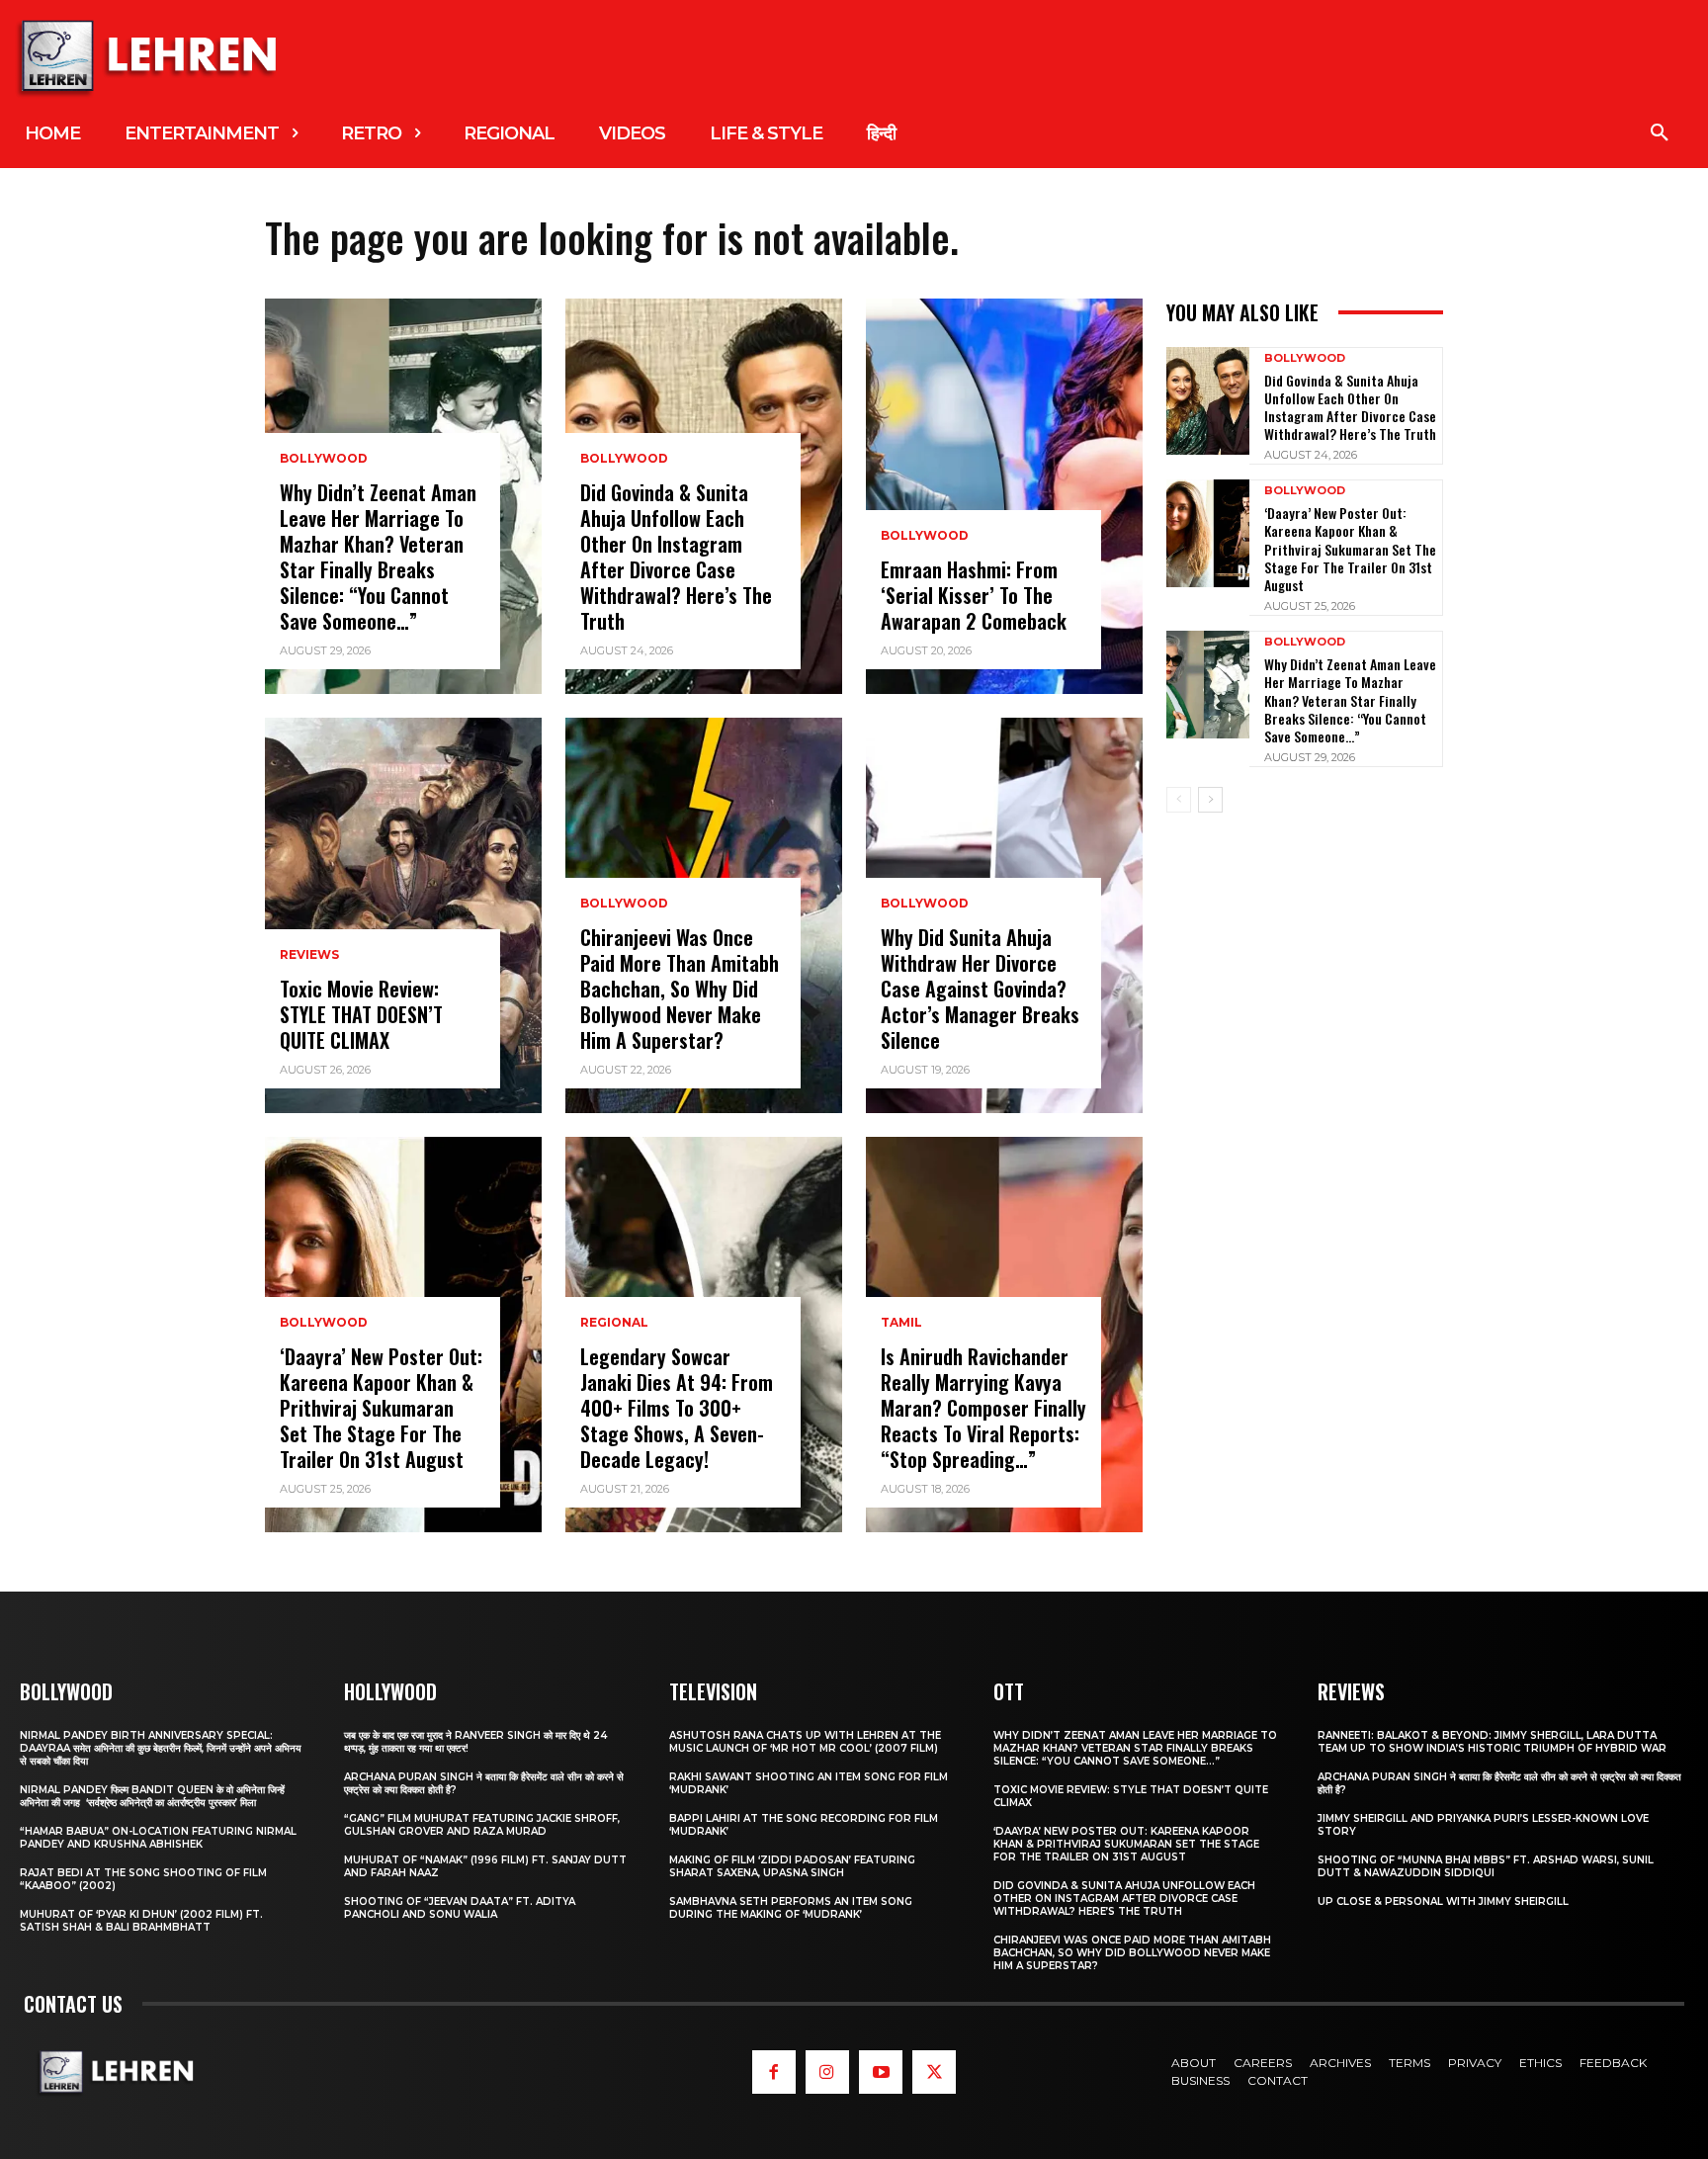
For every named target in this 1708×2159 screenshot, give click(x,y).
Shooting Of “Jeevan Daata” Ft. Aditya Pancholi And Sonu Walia (460, 1908)
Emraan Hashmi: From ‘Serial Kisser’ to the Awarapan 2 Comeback (974, 595)
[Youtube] (881, 2072)
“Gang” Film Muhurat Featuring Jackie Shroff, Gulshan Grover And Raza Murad (482, 1825)
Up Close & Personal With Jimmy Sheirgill (1443, 1901)
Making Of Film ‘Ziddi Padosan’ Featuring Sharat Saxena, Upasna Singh (792, 1866)
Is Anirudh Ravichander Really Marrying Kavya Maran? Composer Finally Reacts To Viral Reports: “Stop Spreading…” (983, 1408)
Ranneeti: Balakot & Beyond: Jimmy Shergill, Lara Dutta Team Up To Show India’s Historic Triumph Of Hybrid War (1492, 1742)
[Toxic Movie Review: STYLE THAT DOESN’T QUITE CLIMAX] (403, 915)
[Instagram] (827, 2072)
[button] (1660, 133)
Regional (614, 1323)
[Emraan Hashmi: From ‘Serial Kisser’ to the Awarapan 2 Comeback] (1004, 496)
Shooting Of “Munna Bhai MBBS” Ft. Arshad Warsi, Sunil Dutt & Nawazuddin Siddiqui (1486, 1866)
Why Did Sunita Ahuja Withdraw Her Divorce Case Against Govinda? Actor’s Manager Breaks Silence (980, 989)
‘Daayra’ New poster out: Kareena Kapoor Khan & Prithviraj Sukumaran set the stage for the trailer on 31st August (381, 1408)
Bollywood (324, 459)
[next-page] (1210, 800)
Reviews (309, 955)
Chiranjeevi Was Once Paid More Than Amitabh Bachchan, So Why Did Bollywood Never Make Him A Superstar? (680, 989)
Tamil (901, 1323)
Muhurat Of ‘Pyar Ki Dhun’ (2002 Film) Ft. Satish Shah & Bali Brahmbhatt (141, 1921)
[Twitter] (934, 2072)
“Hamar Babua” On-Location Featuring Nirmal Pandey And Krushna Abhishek (158, 1838)
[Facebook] (774, 2072)
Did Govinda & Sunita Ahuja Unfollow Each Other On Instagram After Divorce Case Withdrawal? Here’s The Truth (676, 557)
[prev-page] (1179, 800)
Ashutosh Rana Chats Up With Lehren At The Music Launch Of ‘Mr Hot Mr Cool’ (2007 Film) (805, 1742)
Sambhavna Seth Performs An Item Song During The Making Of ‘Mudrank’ (791, 1908)
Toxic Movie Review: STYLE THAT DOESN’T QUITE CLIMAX (361, 1014)
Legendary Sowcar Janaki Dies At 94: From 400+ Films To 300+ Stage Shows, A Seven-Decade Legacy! (677, 1408)
